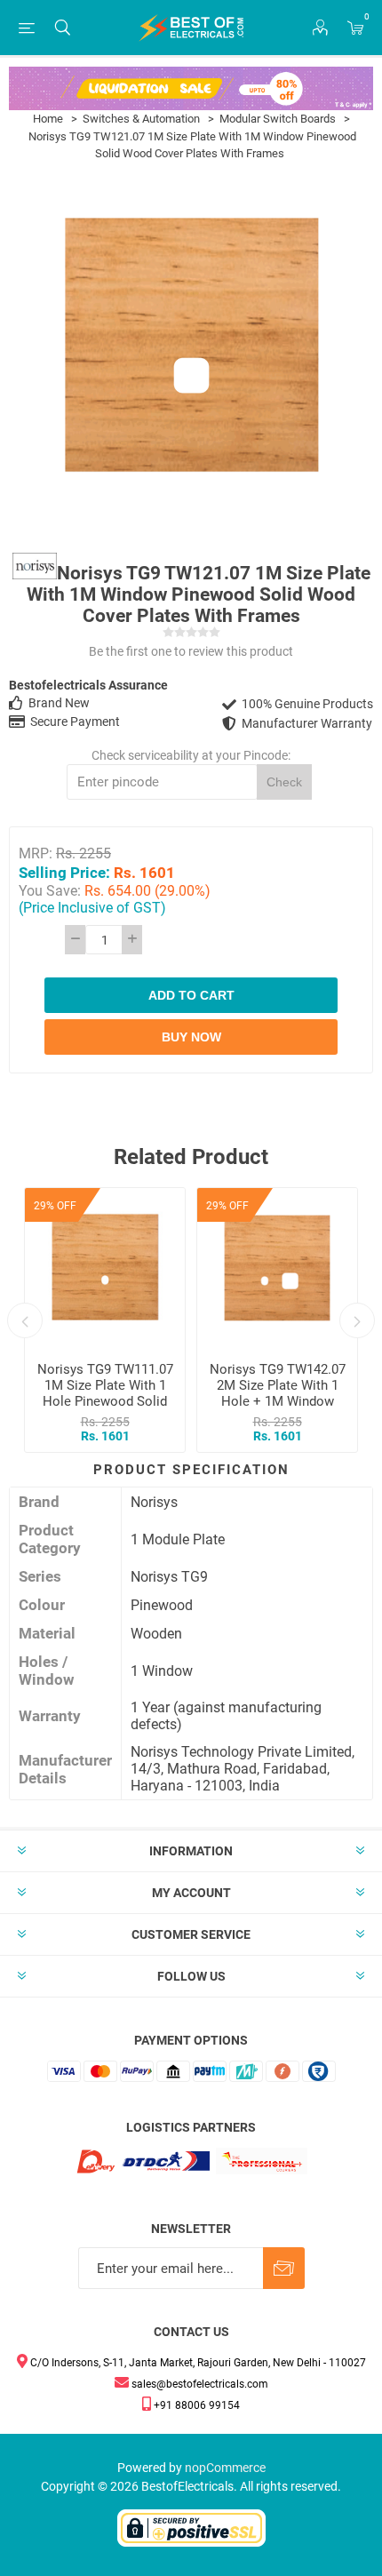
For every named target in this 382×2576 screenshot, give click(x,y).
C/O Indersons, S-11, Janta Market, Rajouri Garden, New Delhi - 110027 (197, 2363)
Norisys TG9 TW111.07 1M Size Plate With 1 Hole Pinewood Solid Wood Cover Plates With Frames (105, 1401)
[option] (105, 1320)
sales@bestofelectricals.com (199, 2384)
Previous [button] (25, 1320)
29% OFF (55, 1206)
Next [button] (357, 1320)
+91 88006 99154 (195, 2405)
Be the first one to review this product (191, 651)
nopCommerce (225, 2468)
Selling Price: (64, 872)
